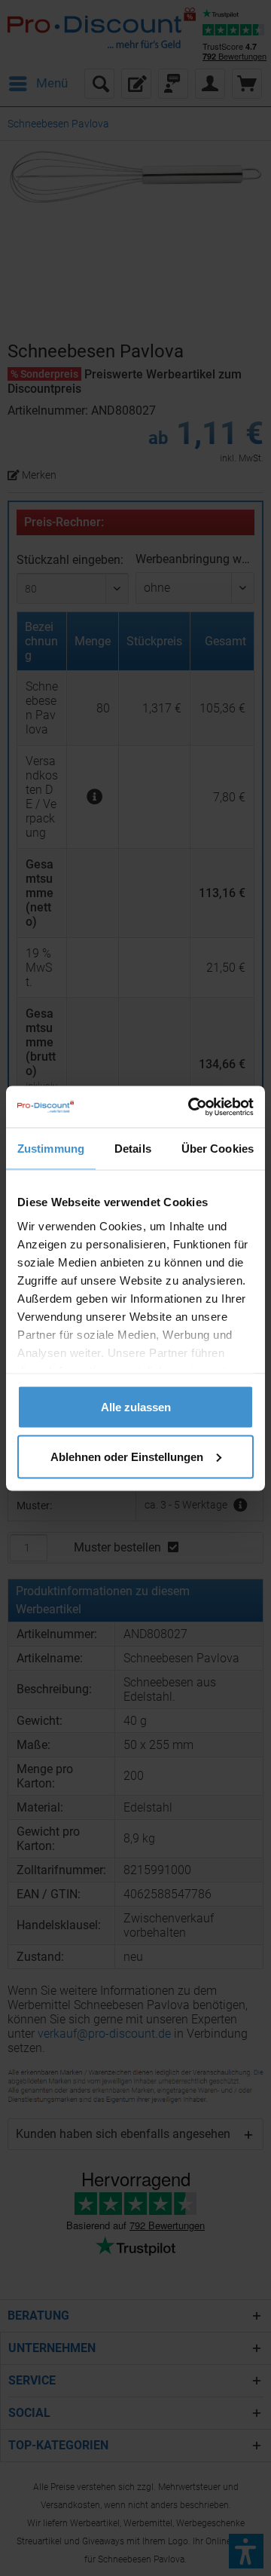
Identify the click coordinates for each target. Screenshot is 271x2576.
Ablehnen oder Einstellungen (127, 1456)
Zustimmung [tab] (51, 1149)
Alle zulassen (136, 1407)
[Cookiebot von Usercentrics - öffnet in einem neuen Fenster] (191, 1107)
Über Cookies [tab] (218, 1149)
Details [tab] (133, 1149)
